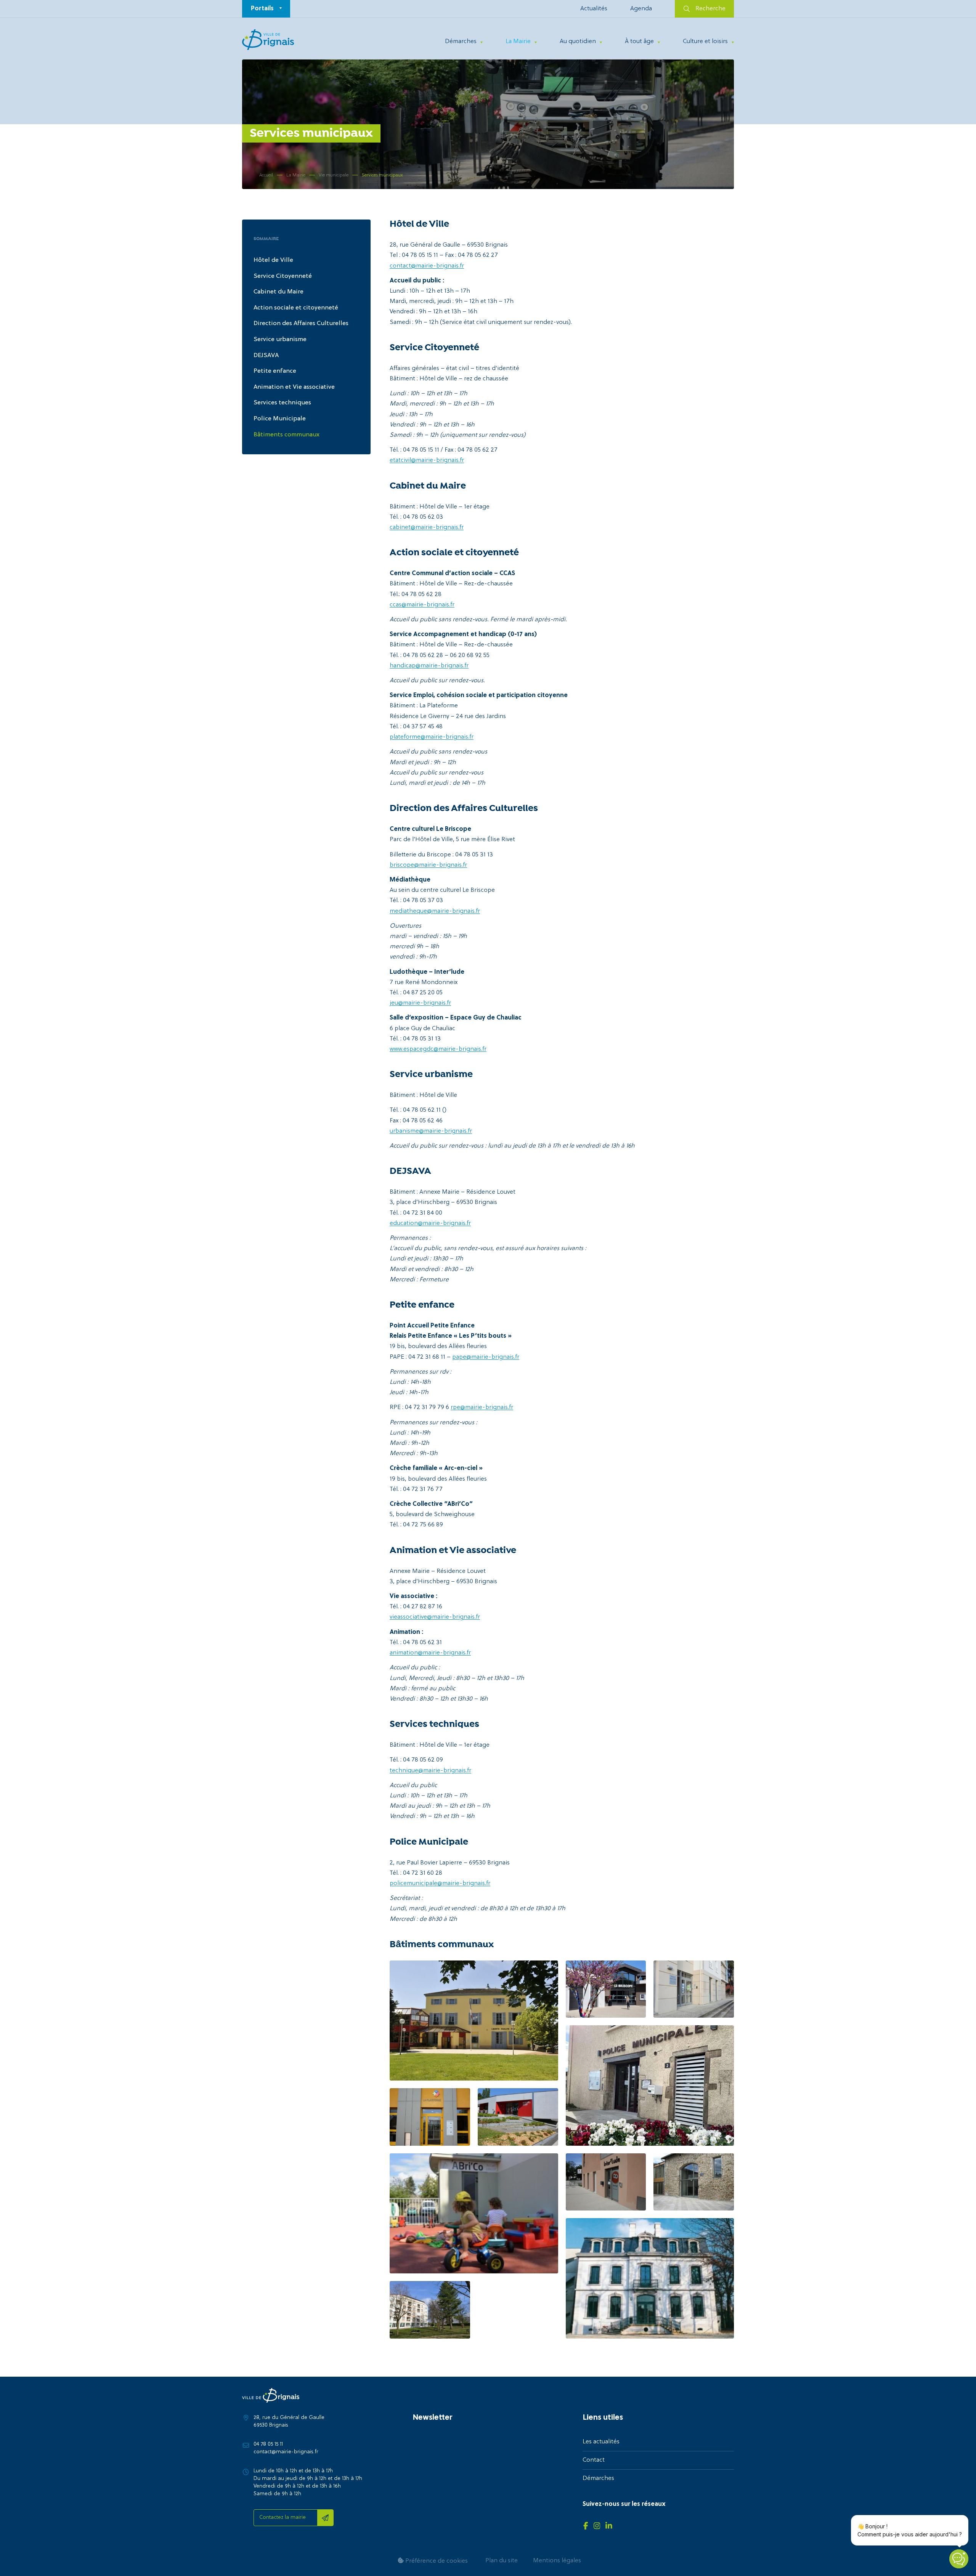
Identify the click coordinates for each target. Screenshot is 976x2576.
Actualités (594, 9)
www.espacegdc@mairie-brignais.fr (438, 1049)
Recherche (710, 9)
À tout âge (639, 42)
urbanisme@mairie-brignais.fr (431, 1131)
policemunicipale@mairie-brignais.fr (440, 1884)
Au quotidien (578, 42)
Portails (262, 9)
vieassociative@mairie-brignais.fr (435, 1617)
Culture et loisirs (705, 42)
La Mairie (518, 42)
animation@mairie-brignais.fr (430, 1653)
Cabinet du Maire (279, 292)
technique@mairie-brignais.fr (430, 1771)
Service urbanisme (280, 340)
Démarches (461, 42)
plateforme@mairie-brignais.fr (432, 737)
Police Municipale (280, 419)
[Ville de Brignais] (268, 40)
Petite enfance (275, 371)
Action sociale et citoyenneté (296, 308)
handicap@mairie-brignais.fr (429, 666)
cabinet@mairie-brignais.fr (427, 527)
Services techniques (282, 403)
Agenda (641, 9)
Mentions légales (557, 2561)
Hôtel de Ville (273, 260)
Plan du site (502, 2561)
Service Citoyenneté (283, 276)
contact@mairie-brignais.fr (427, 266)
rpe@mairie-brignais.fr (482, 1407)
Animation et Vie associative (294, 387)
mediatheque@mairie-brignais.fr (435, 911)
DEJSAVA (266, 356)
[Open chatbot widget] (959, 2559)
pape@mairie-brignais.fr (486, 1357)
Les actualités (601, 2442)
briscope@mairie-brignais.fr (428, 865)
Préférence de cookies (436, 2561)
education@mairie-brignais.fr (430, 1223)
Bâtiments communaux (287, 435)
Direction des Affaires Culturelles (301, 324)
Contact (594, 2460)
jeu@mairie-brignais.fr (420, 1003)
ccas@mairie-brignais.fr (422, 605)
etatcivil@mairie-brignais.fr (427, 460)
